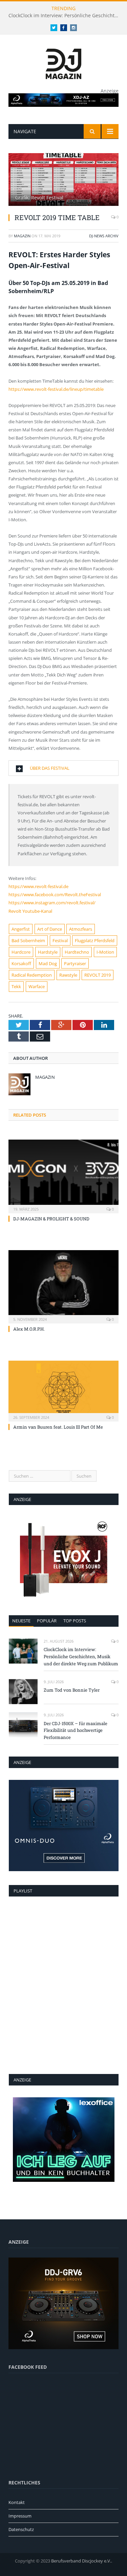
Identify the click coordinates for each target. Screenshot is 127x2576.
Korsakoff (21, 963)
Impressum (20, 2516)
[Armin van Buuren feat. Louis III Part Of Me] (63, 1390)
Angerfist (21, 929)
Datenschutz (21, 2529)
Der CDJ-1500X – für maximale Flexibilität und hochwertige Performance (76, 1731)
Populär (47, 1621)
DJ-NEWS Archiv (104, 236)
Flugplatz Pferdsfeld (95, 940)
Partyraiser (75, 963)
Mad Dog (48, 963)
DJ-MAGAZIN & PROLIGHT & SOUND (51, 1219)
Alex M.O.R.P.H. (29, 1329)
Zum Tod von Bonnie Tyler (72, 1690)
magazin (22, 236)
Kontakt (17, 2502)
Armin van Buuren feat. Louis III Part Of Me (58, 1427)
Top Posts (75, 1621)
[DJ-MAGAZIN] (63, 63)
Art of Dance (50, 929)
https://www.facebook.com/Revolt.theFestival (55, 895)
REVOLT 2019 (98, 975)
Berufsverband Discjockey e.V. (81, 2561)
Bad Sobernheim (28, 940)
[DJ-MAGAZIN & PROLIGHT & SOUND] (63, 1176)
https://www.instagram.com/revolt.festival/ (52, 903)
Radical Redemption (32, 975)
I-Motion (105, 952)
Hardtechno (77, 952)
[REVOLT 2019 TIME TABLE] (63, 180)
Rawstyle (68, 975)
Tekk (16, 986)
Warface (37, 986)
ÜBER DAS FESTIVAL (50, 768)
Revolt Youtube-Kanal (30, 911)
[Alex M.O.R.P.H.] (63, 1286)
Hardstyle (48, 952)
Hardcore (21, 952)
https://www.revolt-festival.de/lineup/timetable (56, 389)
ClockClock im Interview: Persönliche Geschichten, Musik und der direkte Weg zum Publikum (65, 16)
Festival (60, 940)
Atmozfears (81, 929)
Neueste (21, 1621)
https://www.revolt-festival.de (38, 886)
